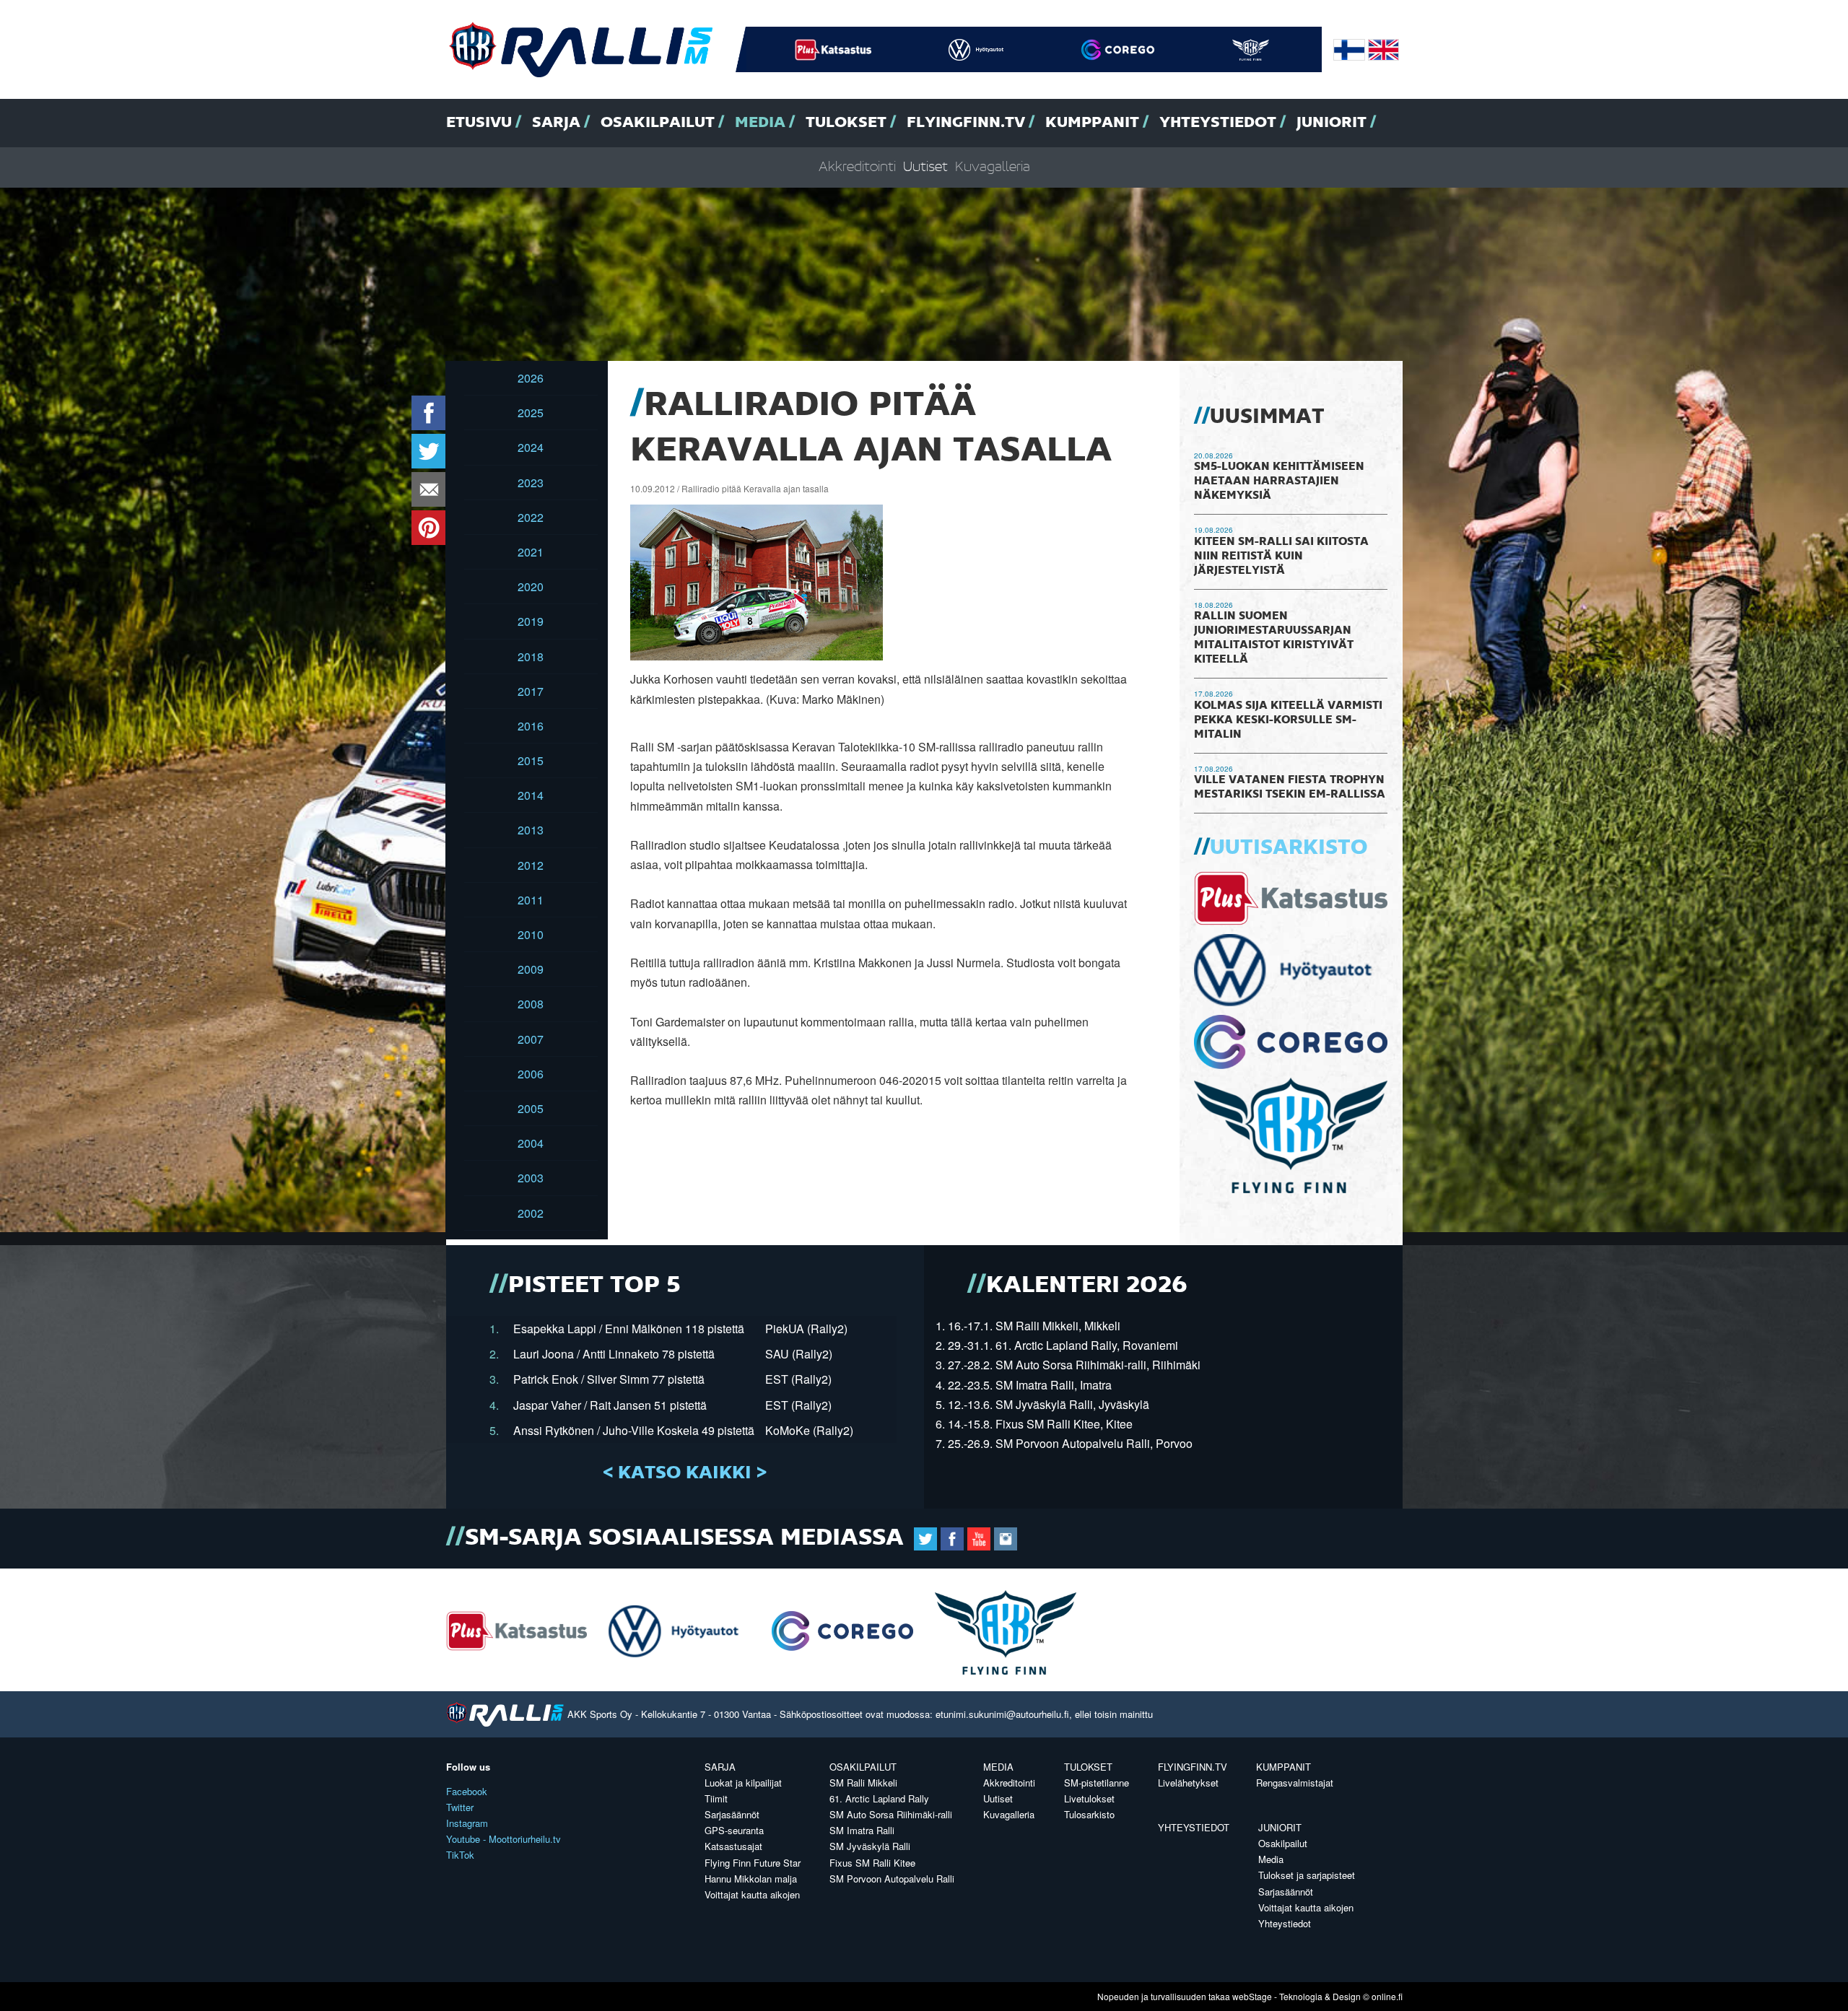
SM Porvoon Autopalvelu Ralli (892, 1879)
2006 (531, 1074)
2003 (531, 1178)
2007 (531, 1039)
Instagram (467, 1823)
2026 (531, 378)
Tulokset (846, 123)
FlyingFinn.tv (966, 123)
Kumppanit (1092, 123)
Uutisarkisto (1289, 848)
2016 (531, 726)
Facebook (467, 1791)
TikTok (460, 1855)
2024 (531, 447)
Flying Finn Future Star (753, 1863)
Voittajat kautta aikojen (752, 1894)
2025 (531, 413)
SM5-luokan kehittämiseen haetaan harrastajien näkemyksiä (1279, 481)
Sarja (556, 123)
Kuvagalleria (993, 167)
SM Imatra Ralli (862, 1830)
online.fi (1387, 1996)
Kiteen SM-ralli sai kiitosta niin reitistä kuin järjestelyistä (1281, 557)
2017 (531, 691)
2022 (531, 517)
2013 (531, 830)
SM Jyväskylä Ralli (870, 1846)
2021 (531, 552)
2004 (531, 1143)
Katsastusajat (733, 1846)
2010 (531, 934)
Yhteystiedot (1218, 123)
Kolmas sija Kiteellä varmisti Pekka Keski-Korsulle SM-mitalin (1288, 720)
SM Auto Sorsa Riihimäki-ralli (891, 1814)
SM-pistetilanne (1097, 1783)
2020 (531, 586)
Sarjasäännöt (732, 1814)
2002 (531, 1213)
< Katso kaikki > (685, 1473)
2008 (531, 1004)
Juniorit (1331, 123)
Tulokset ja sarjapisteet (1307, 1875)
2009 (531, 969)
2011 (531, 900)
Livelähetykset (1188, 1783)
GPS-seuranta (734, 1830)
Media (760, 123)
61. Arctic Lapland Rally (879, 1798)
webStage (1252, 1996)
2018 (531, 656)
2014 (531, 795)
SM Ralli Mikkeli (863, 1783)
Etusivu (479, 123)
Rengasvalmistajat (1295, 1783)
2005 (531, 1108)
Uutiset (925, 167)
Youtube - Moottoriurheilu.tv (504, 1839)
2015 (531, 760)
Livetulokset (1089, 1798)
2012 (531, 865)
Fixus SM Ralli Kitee (872, 1863)
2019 (531, 621)
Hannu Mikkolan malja (751, 1879)
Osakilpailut (658, 123)
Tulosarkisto (1089, 1814)
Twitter (460, 1807)
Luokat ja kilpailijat (743, 1783)
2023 (531, 483)
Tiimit (716, 1798)
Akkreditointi (857, 167)
